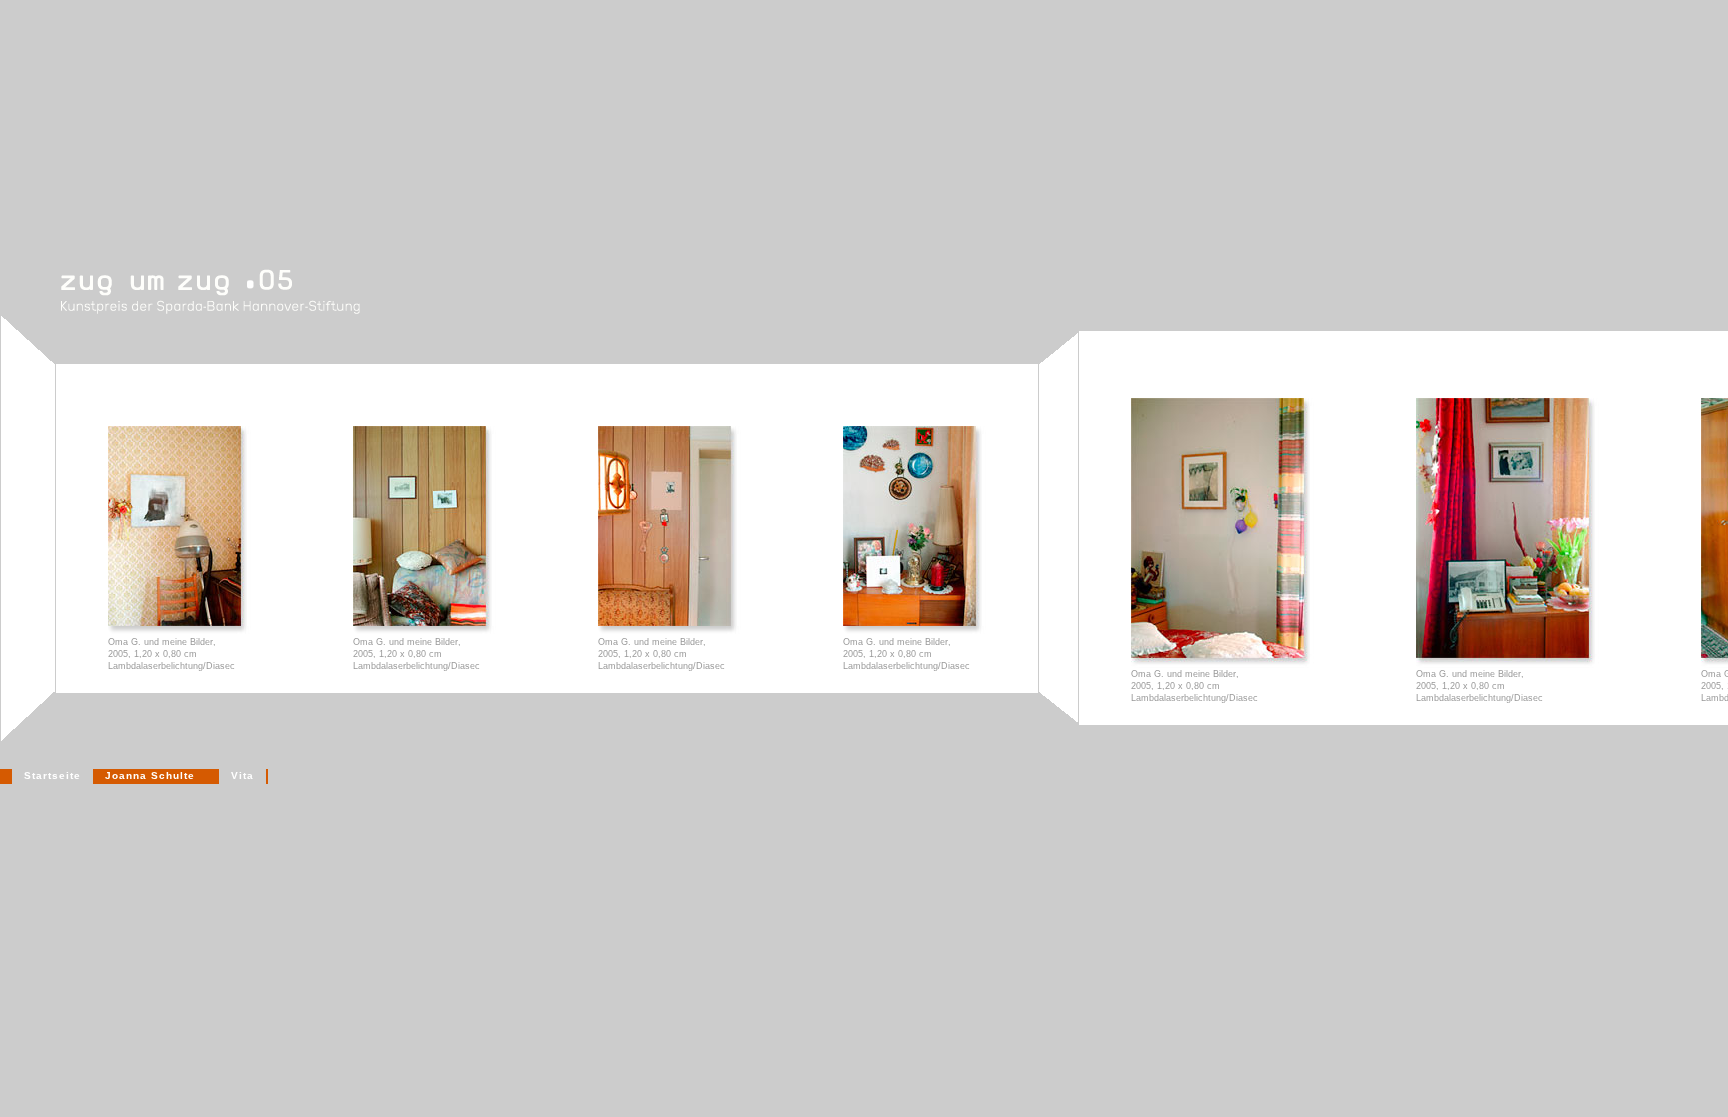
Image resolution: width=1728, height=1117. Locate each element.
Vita (242, 775)
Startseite (52, 775)
